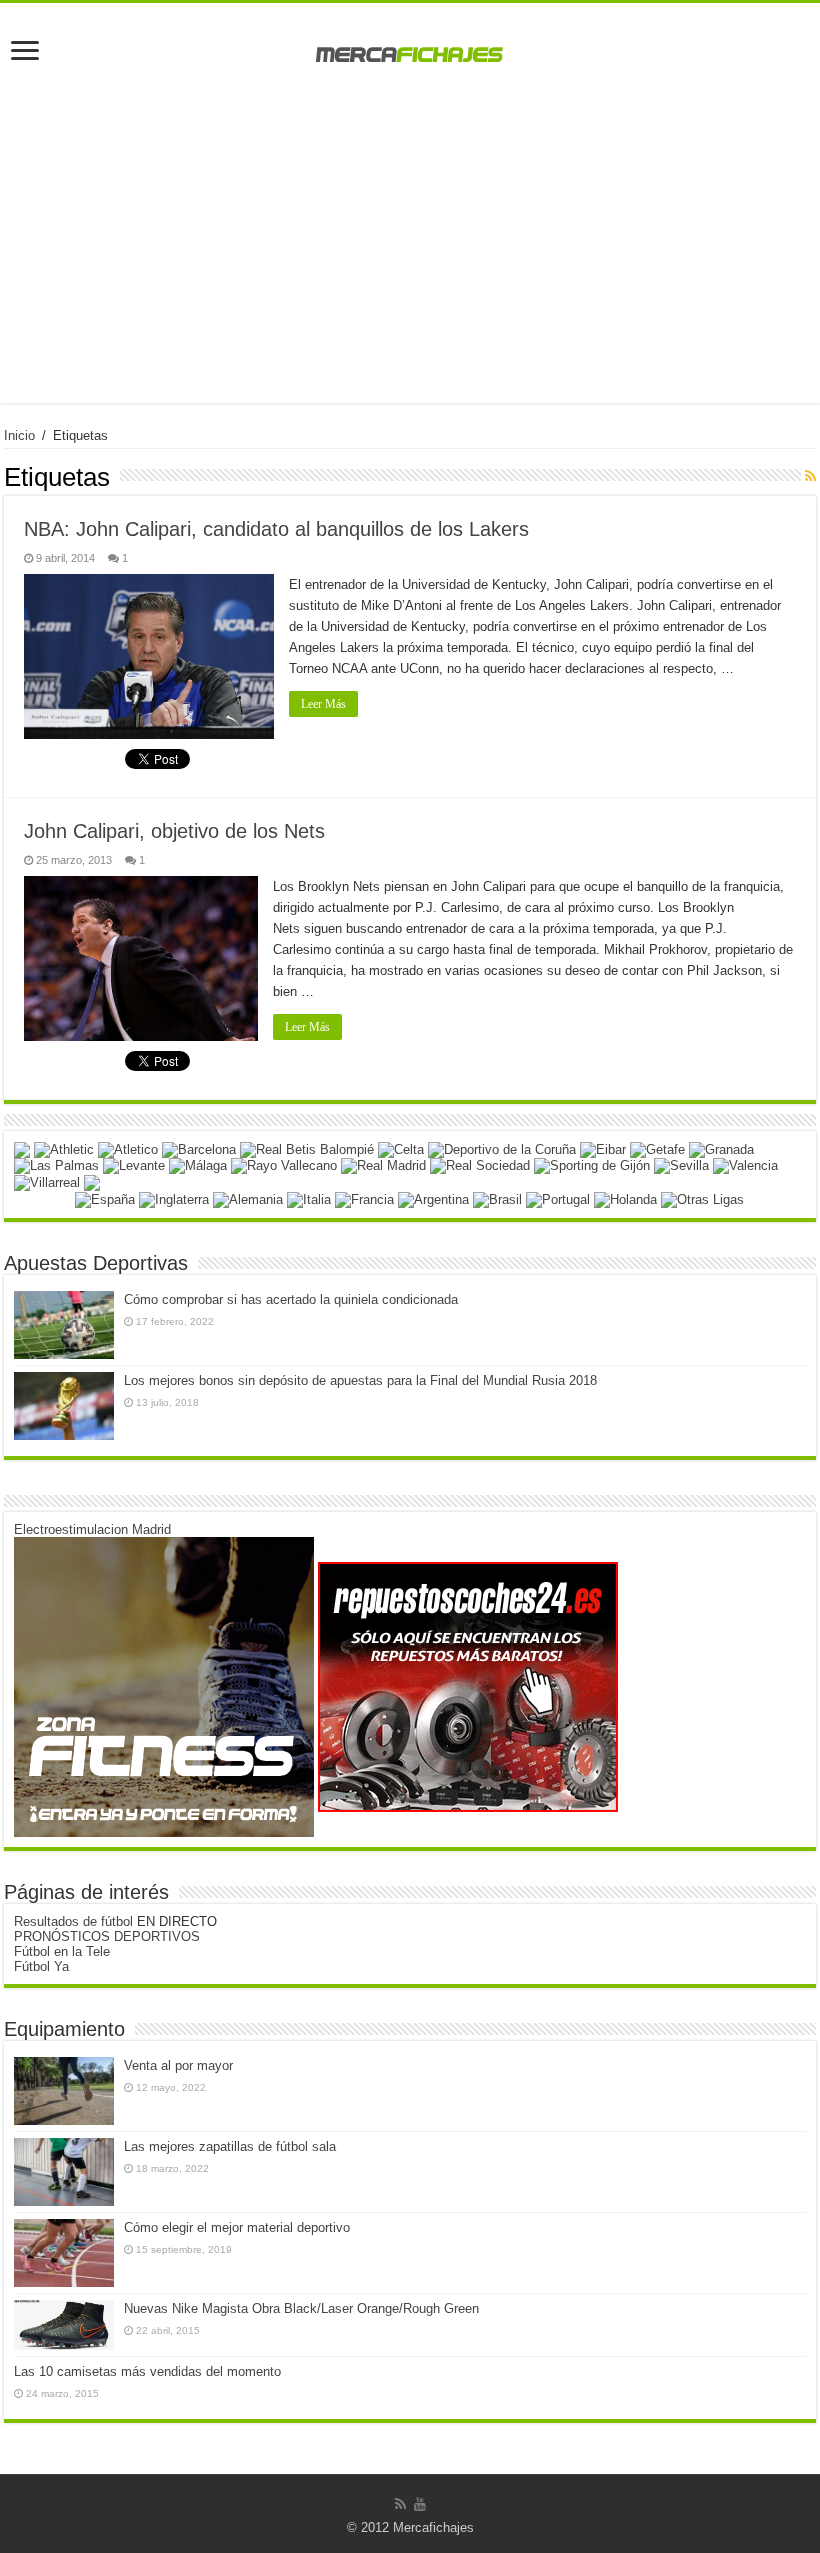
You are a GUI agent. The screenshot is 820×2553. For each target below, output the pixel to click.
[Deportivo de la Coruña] (502, 1148)
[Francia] (364, 1198)
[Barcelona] (199, 1148)
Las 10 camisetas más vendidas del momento (147, 2371)
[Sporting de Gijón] (592, 1165)
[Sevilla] (681, 1165)
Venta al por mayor (178, 2065)
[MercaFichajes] (410, 49)
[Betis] (307, 1148)
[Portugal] (558, 1198)
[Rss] (400, 2504)
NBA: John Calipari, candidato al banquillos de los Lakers (276, 529)
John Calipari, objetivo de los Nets (174, 831)
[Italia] (309, 1198)
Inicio (19, 435)
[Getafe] (657, 1148)
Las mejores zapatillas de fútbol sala (230, 2146)
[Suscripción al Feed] (810, 476)
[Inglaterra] (174, 1198)
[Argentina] (433, 1198)
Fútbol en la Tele (62, 1951)
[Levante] (134, 1165)
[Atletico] (128, 1148)
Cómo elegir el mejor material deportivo (237, 2227)
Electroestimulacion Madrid (92, 1529)
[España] (105, 1198)
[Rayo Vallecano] (284, 1165)
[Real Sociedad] (480, 1165)
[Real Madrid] (383, 1165)
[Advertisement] (410, 263)
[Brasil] (497, 1198)
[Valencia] (745, 1165)
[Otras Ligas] (702, 1198)
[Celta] (401, 1148)
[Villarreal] (47, 1181)
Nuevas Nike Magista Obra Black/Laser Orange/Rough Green (301, 2308)
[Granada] (721, 1148)
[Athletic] (64, 1148)
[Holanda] (625, 1198)
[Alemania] (248, 1198)
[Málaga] (198, 1165)
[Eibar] (603, 1148)
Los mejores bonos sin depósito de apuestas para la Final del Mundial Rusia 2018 (360, 1380)
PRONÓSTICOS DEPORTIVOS (107, 1936)
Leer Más (323, 704)
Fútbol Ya (41, 1966)
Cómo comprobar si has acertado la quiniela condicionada (291, 1299)
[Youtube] (420, 2504)
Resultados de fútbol (73, 1921)
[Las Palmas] (56, 1165)
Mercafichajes (433, 2527)
